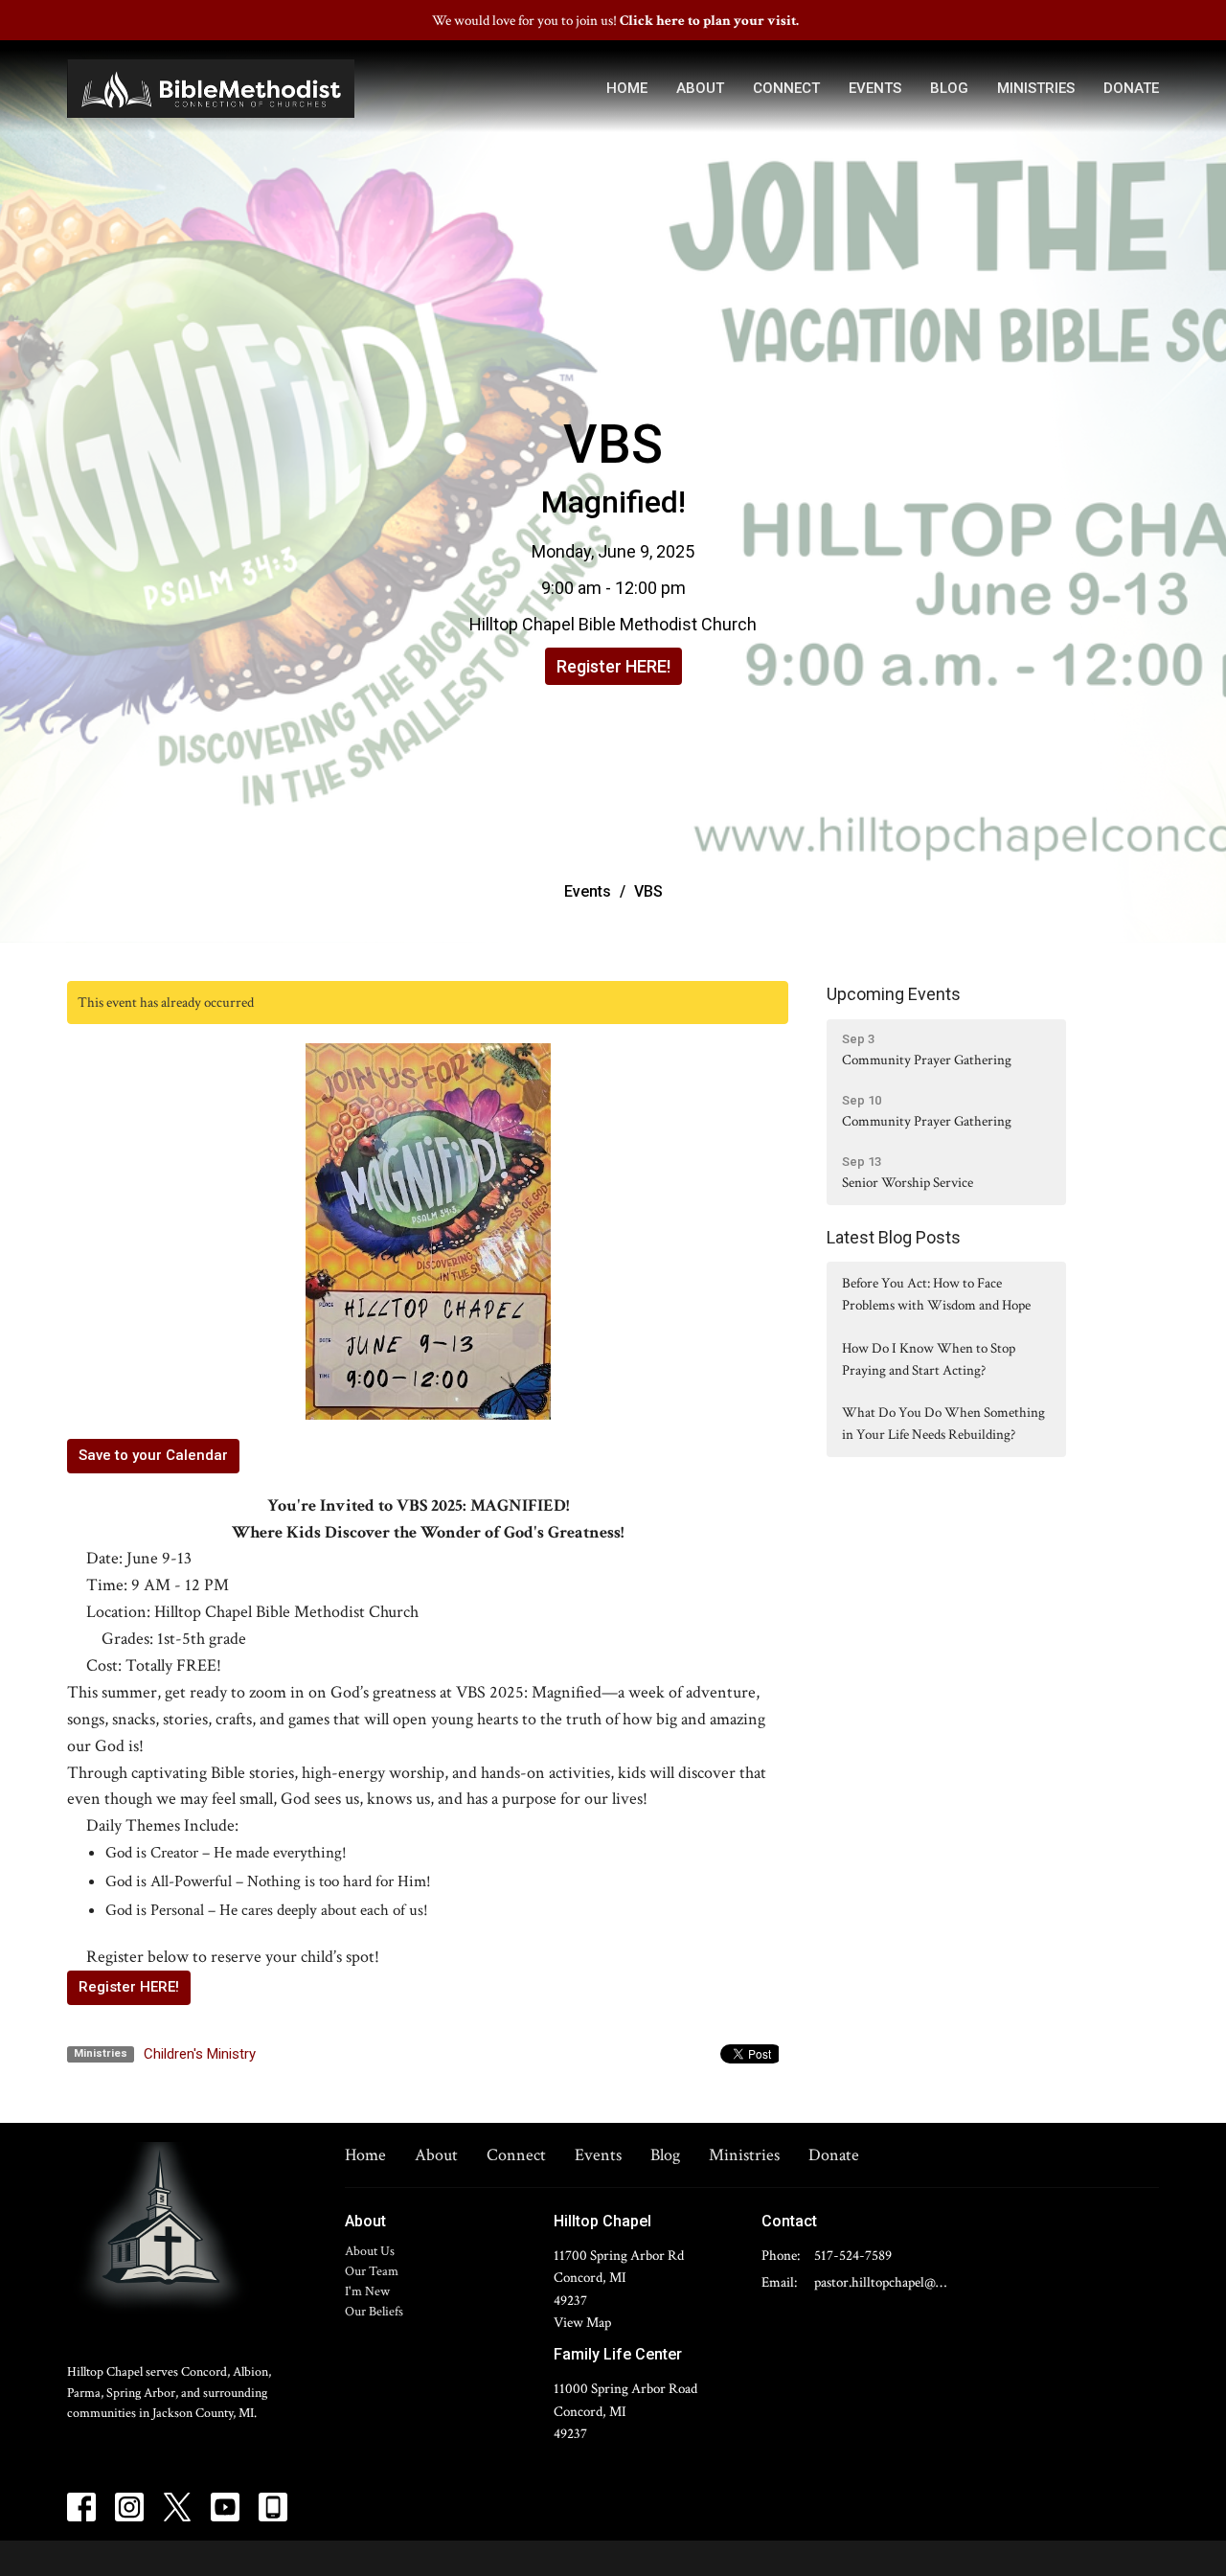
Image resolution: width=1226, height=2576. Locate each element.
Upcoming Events (894, 994)
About (700, 88)
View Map (582, 2323)
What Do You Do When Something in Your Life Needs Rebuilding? (943, 1424)
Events (875, 88)
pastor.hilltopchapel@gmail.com (883, 2282)
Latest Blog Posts (894, 1237)
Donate (1131, 88)
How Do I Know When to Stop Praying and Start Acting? (929, 1359)
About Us (370, 2251)
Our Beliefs (374, 2312)
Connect (786, 88)
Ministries (1036, 88)
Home (627, 88)
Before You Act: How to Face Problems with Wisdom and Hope (936, 1294)
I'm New (367, 2291)
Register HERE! (613, 666)
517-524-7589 (853, 2256)
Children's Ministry (200, 2054)
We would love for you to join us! (615, 21)
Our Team (372, 2271)
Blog (949, 88)
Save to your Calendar (153, 1455)
